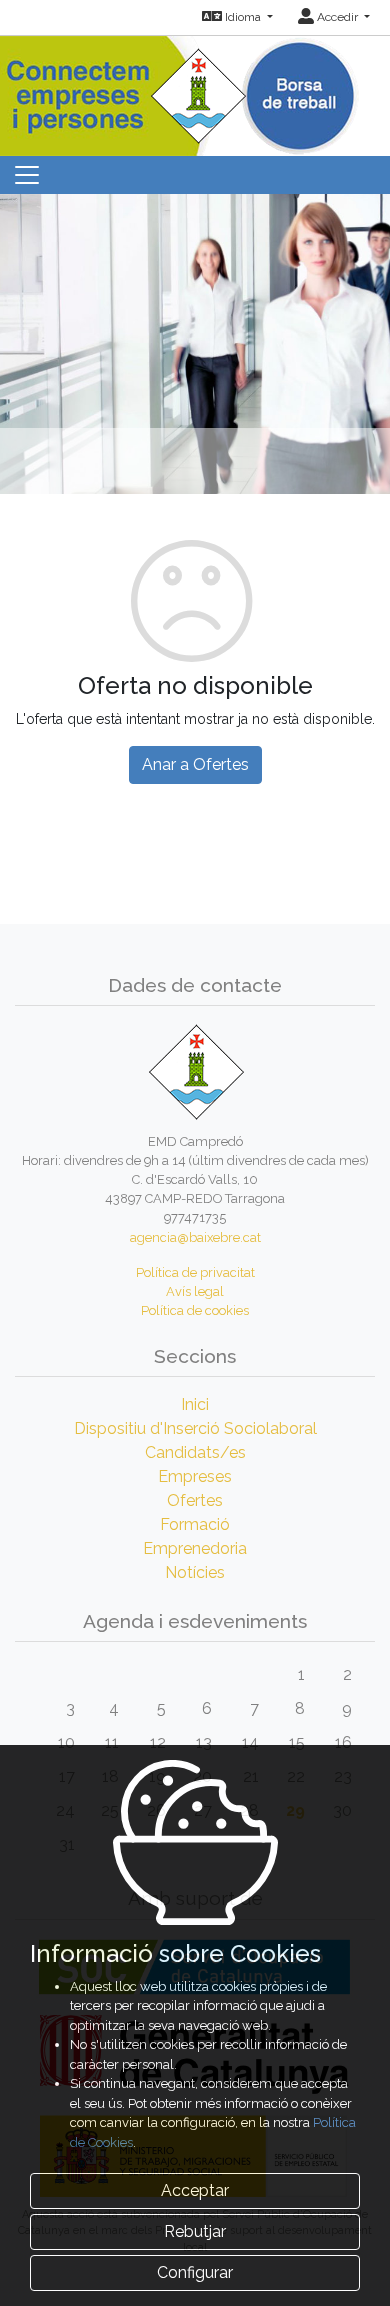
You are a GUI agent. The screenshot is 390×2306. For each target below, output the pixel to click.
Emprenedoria (195, 1548)
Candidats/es (195, 1452)
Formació (195, 1524)
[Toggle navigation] (27, 175)
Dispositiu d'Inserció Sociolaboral (195, 1428)
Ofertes (195, 1500)
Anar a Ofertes (195, 764)
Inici (195, 1404)
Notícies (195, 1572)
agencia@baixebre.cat (195, 1237)
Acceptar (195, 2190)
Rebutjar (195, 2231)
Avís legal (195, 1291)
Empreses (195, 1476)
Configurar (195, 2272)
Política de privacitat (195, 1272)
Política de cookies (195, 1310)
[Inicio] (195, 89)
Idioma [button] (243, 17)
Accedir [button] (337, 17)
